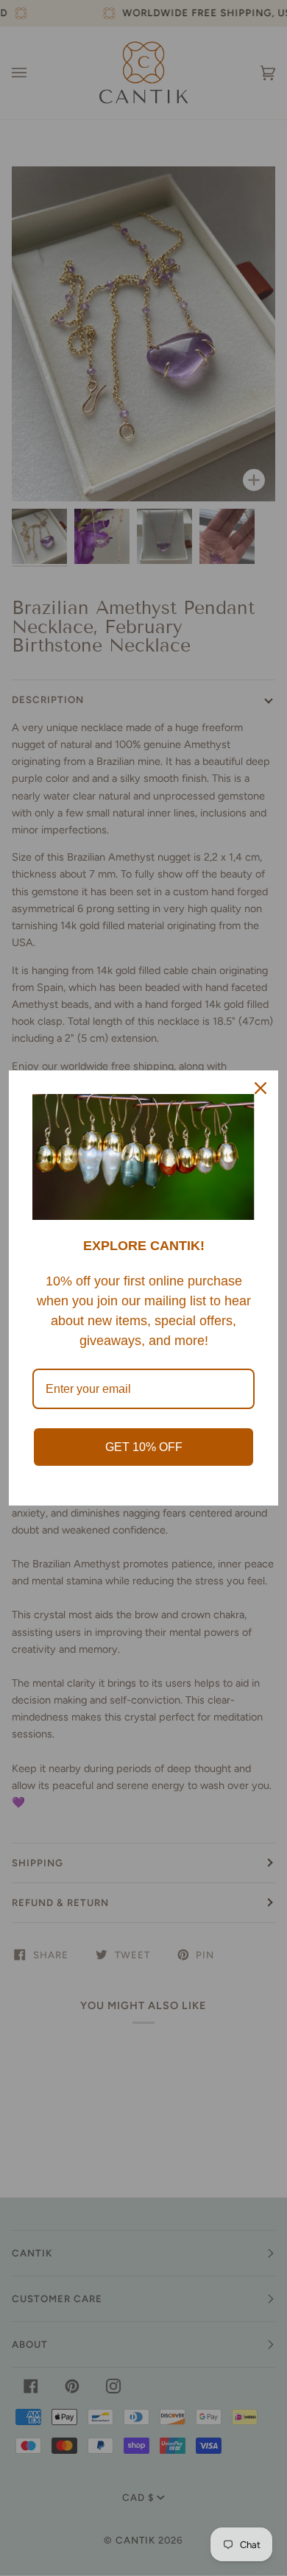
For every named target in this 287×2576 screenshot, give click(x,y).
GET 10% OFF (144, 1447)
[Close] (261, 1088)
